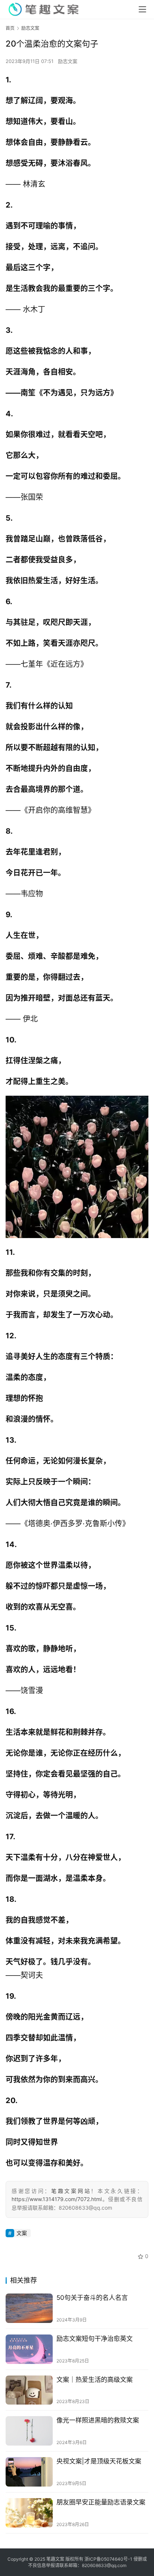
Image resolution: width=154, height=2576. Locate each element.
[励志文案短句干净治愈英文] (29, 2349)
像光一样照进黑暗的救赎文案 (98, 2420)
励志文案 (68, 61)
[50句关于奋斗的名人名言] (29, 2308)
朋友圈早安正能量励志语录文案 (101, 2502)
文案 (22, 2233)
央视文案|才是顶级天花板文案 (99, 2461)
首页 (10, 28)
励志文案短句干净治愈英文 (95, 2339)
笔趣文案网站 (71, 2191)
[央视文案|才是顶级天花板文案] (29, 2472)
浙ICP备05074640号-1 (108, 2559)
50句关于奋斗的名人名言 (92, 2298)
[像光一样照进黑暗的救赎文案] (29, 2431)
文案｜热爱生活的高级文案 (95, 2380)
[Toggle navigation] (142, 9)
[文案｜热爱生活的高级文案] (29, 2390)
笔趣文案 (55, 2559)
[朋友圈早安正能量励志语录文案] (29, 2513)
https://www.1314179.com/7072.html (57, 2199)
